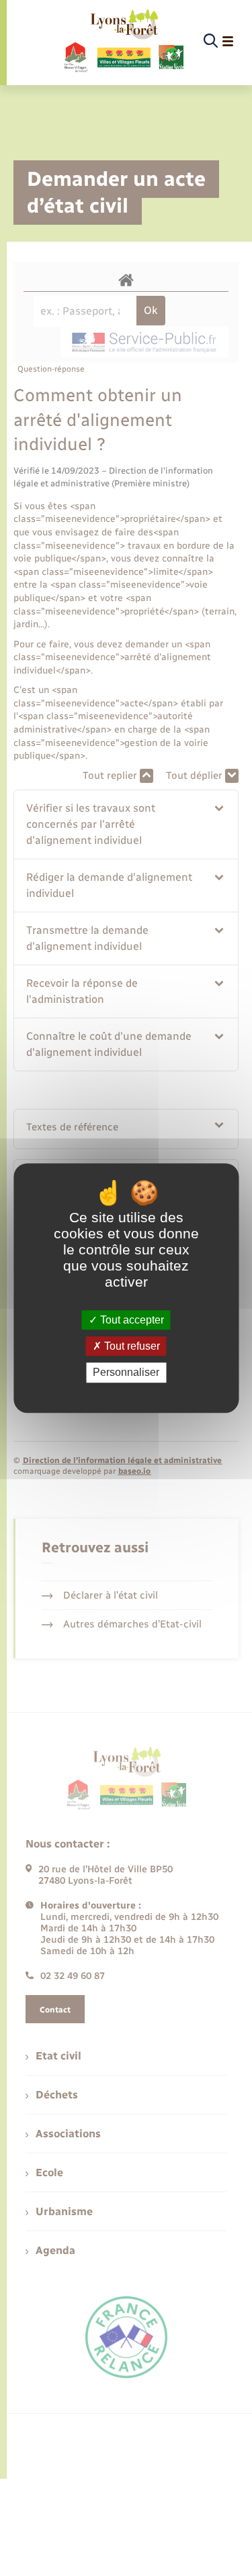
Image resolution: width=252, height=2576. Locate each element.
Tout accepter (131, 1320)
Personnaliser (126, 1373)
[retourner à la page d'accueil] (123, 42)
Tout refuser (131, 1346)
